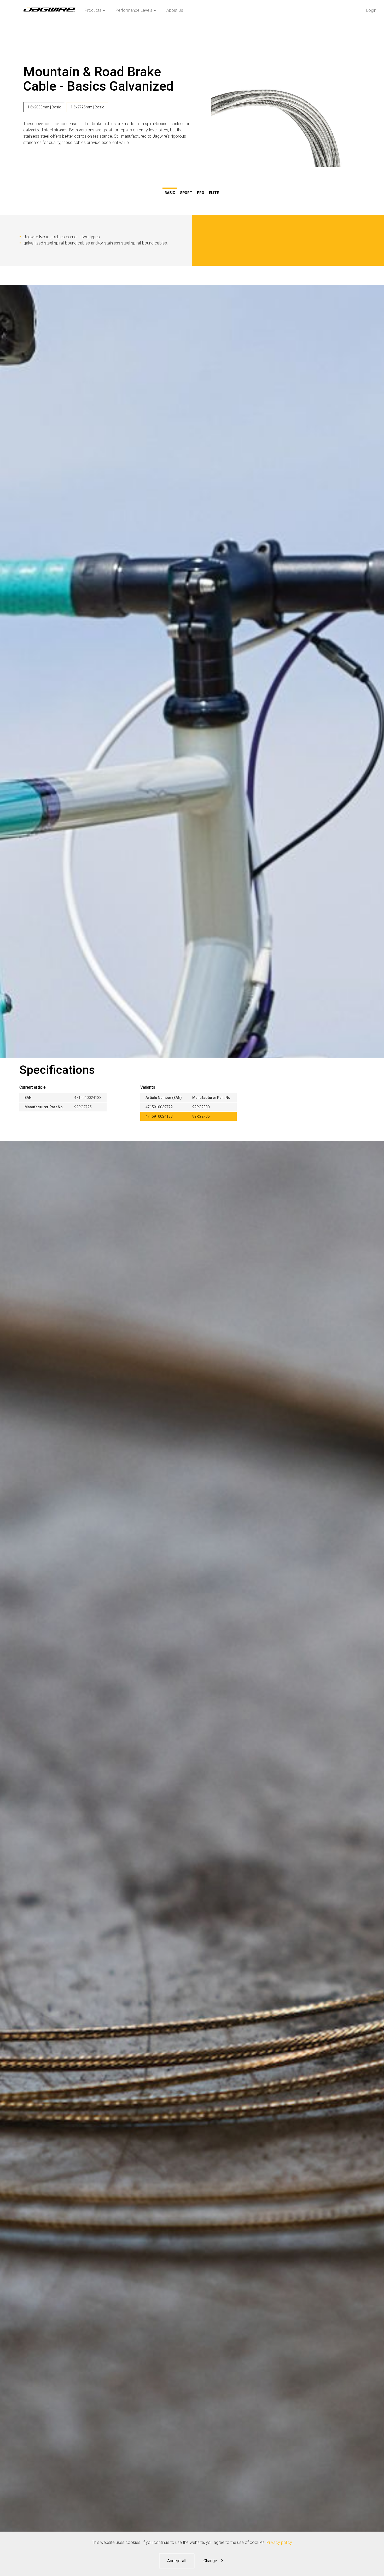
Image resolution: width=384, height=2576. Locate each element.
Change (210, 2561)
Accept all (177, 2561)
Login (371, 10)
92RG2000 (201, 1107)
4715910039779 (159, 1107)
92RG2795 (201, 1116)
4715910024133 (159, 1116)
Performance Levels (134, 10)
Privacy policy (279, 2542)
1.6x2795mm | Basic (87, 107)
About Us (175, 10)
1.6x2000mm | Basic (44, 107)
